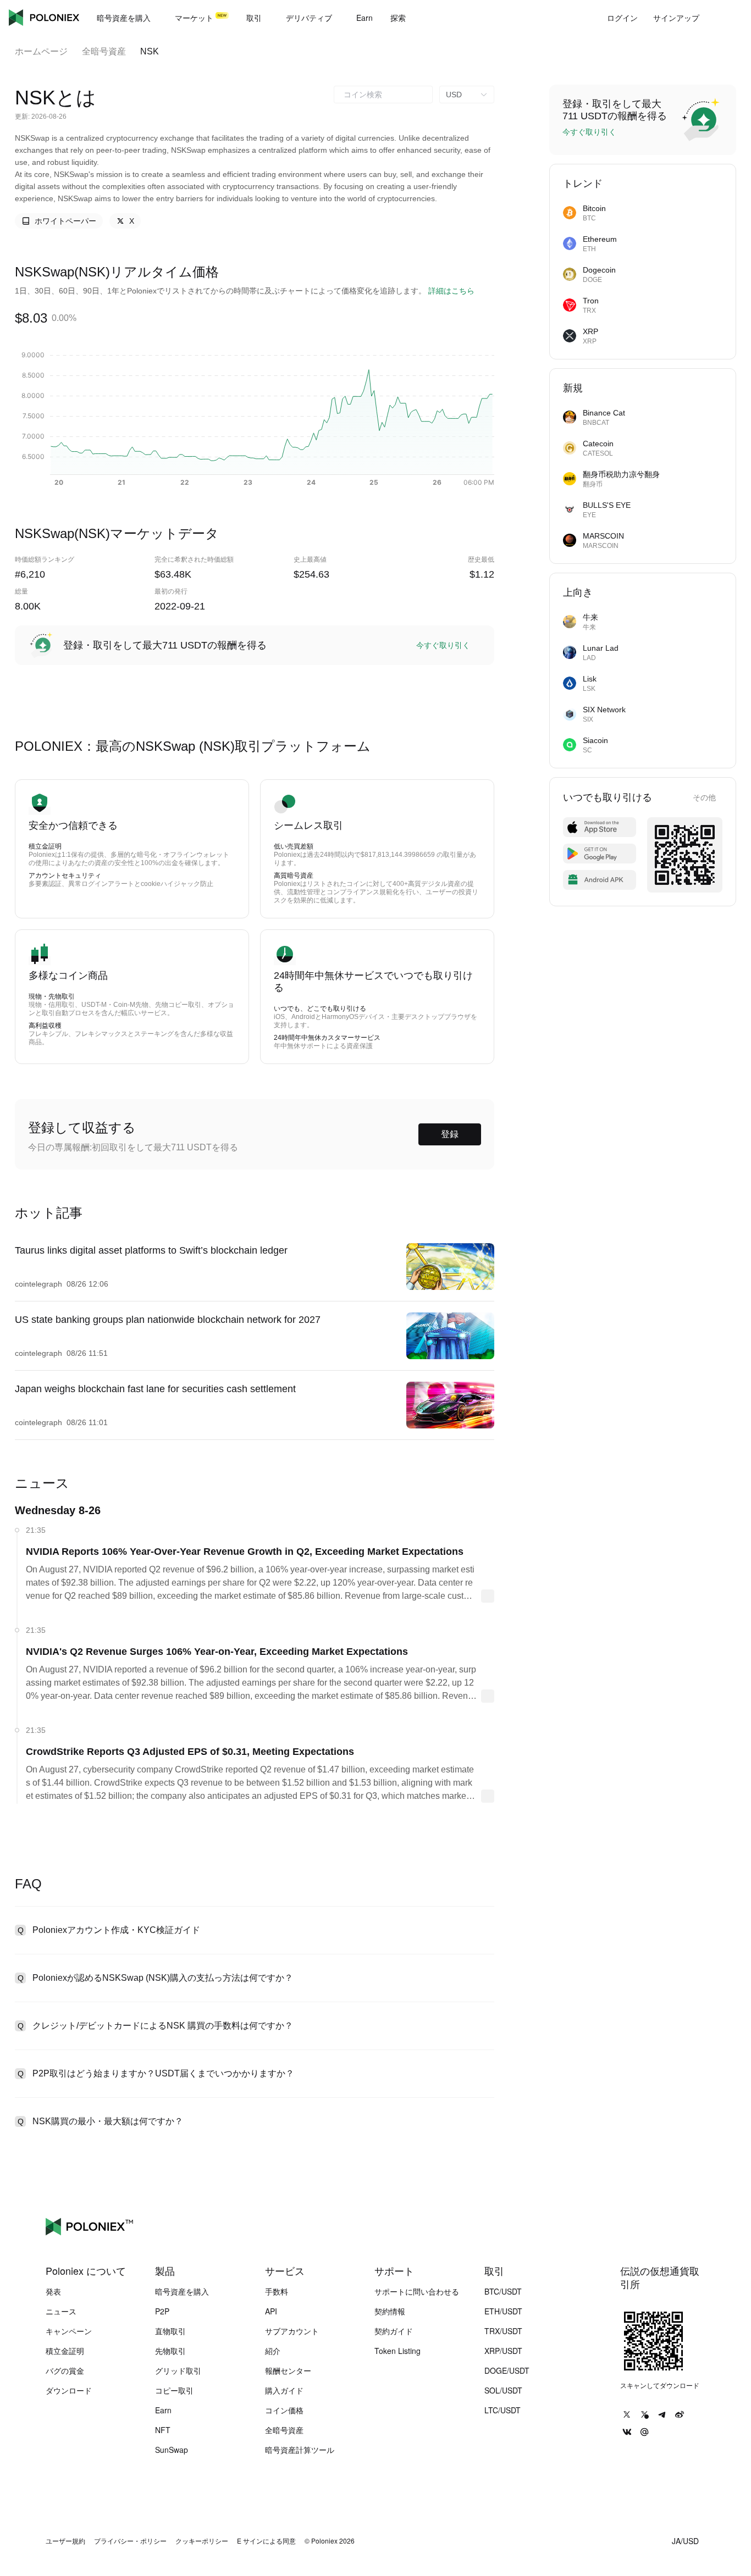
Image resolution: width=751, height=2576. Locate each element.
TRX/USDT (503, 2331)
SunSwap (172, 2450)
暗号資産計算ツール (300, 2450)
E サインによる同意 (266, 2541)
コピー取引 (174, 2390)
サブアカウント (292, 2331)
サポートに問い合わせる (417, 2291)
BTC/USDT (503, 2291)
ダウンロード (69, 2390)
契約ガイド (394, 2331)
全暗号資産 (104, 51)
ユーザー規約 (65, 2541)
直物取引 (170, 2331)
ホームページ (41, 51)
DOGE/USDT (507, 2370)
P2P (162, 2311)
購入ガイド (284, 2390)
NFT (163, 2430)
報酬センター (288, 2370)
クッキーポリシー (202, 2541)
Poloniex (44, 18)
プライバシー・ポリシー (130, 2541)
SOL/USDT (503, 2390)
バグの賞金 (65, 2370)
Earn (163, 2410)
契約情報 (390, 2311)
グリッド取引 (178, 2370)
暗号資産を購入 (182, 2291)
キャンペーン (69, 2331)
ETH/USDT (503, 2311)
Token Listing (397, 2351)
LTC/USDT (502, 2410)
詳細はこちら (451, 291)
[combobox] (383, 95)
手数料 (277, 2291)
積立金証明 (65, 2351)
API (271, 2311)
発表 (53, 2291)
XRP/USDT (503, 2351)
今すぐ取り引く (443, 645)
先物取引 (170, 2351)
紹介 (273, 2351)
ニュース (61, 2311)
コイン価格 (284, 2410)
